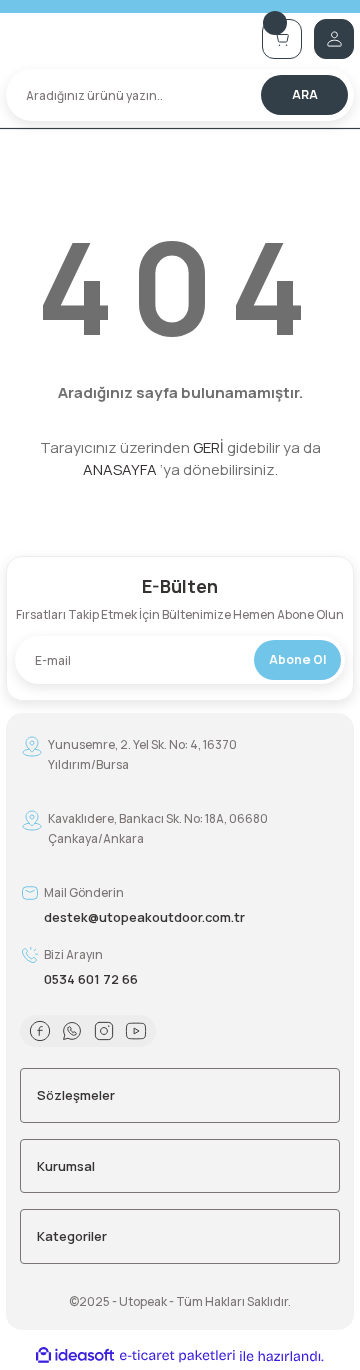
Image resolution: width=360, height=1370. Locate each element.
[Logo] (128, 38)
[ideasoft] (75, 1356)
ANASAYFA (120, 469)
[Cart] (282, 39)
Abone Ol (297, 659)
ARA (305, 94)
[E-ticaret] (177, 1355)
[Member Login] (334, 39)
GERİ (208, 447)
